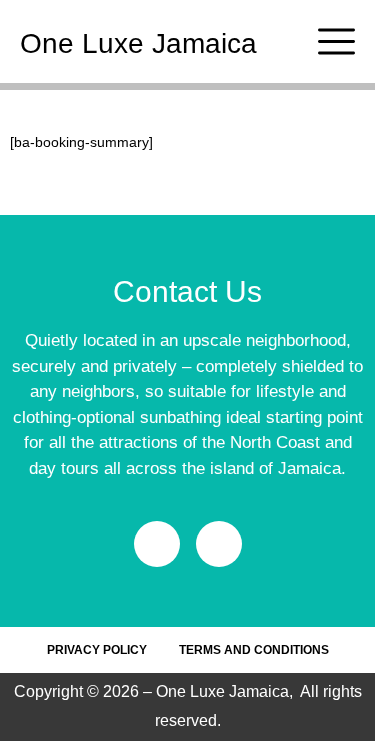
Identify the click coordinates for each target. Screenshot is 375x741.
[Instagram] (219, 544)
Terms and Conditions (254, 650)
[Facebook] (157, 544)
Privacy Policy (97, 650)
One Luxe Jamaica (138, 43)
